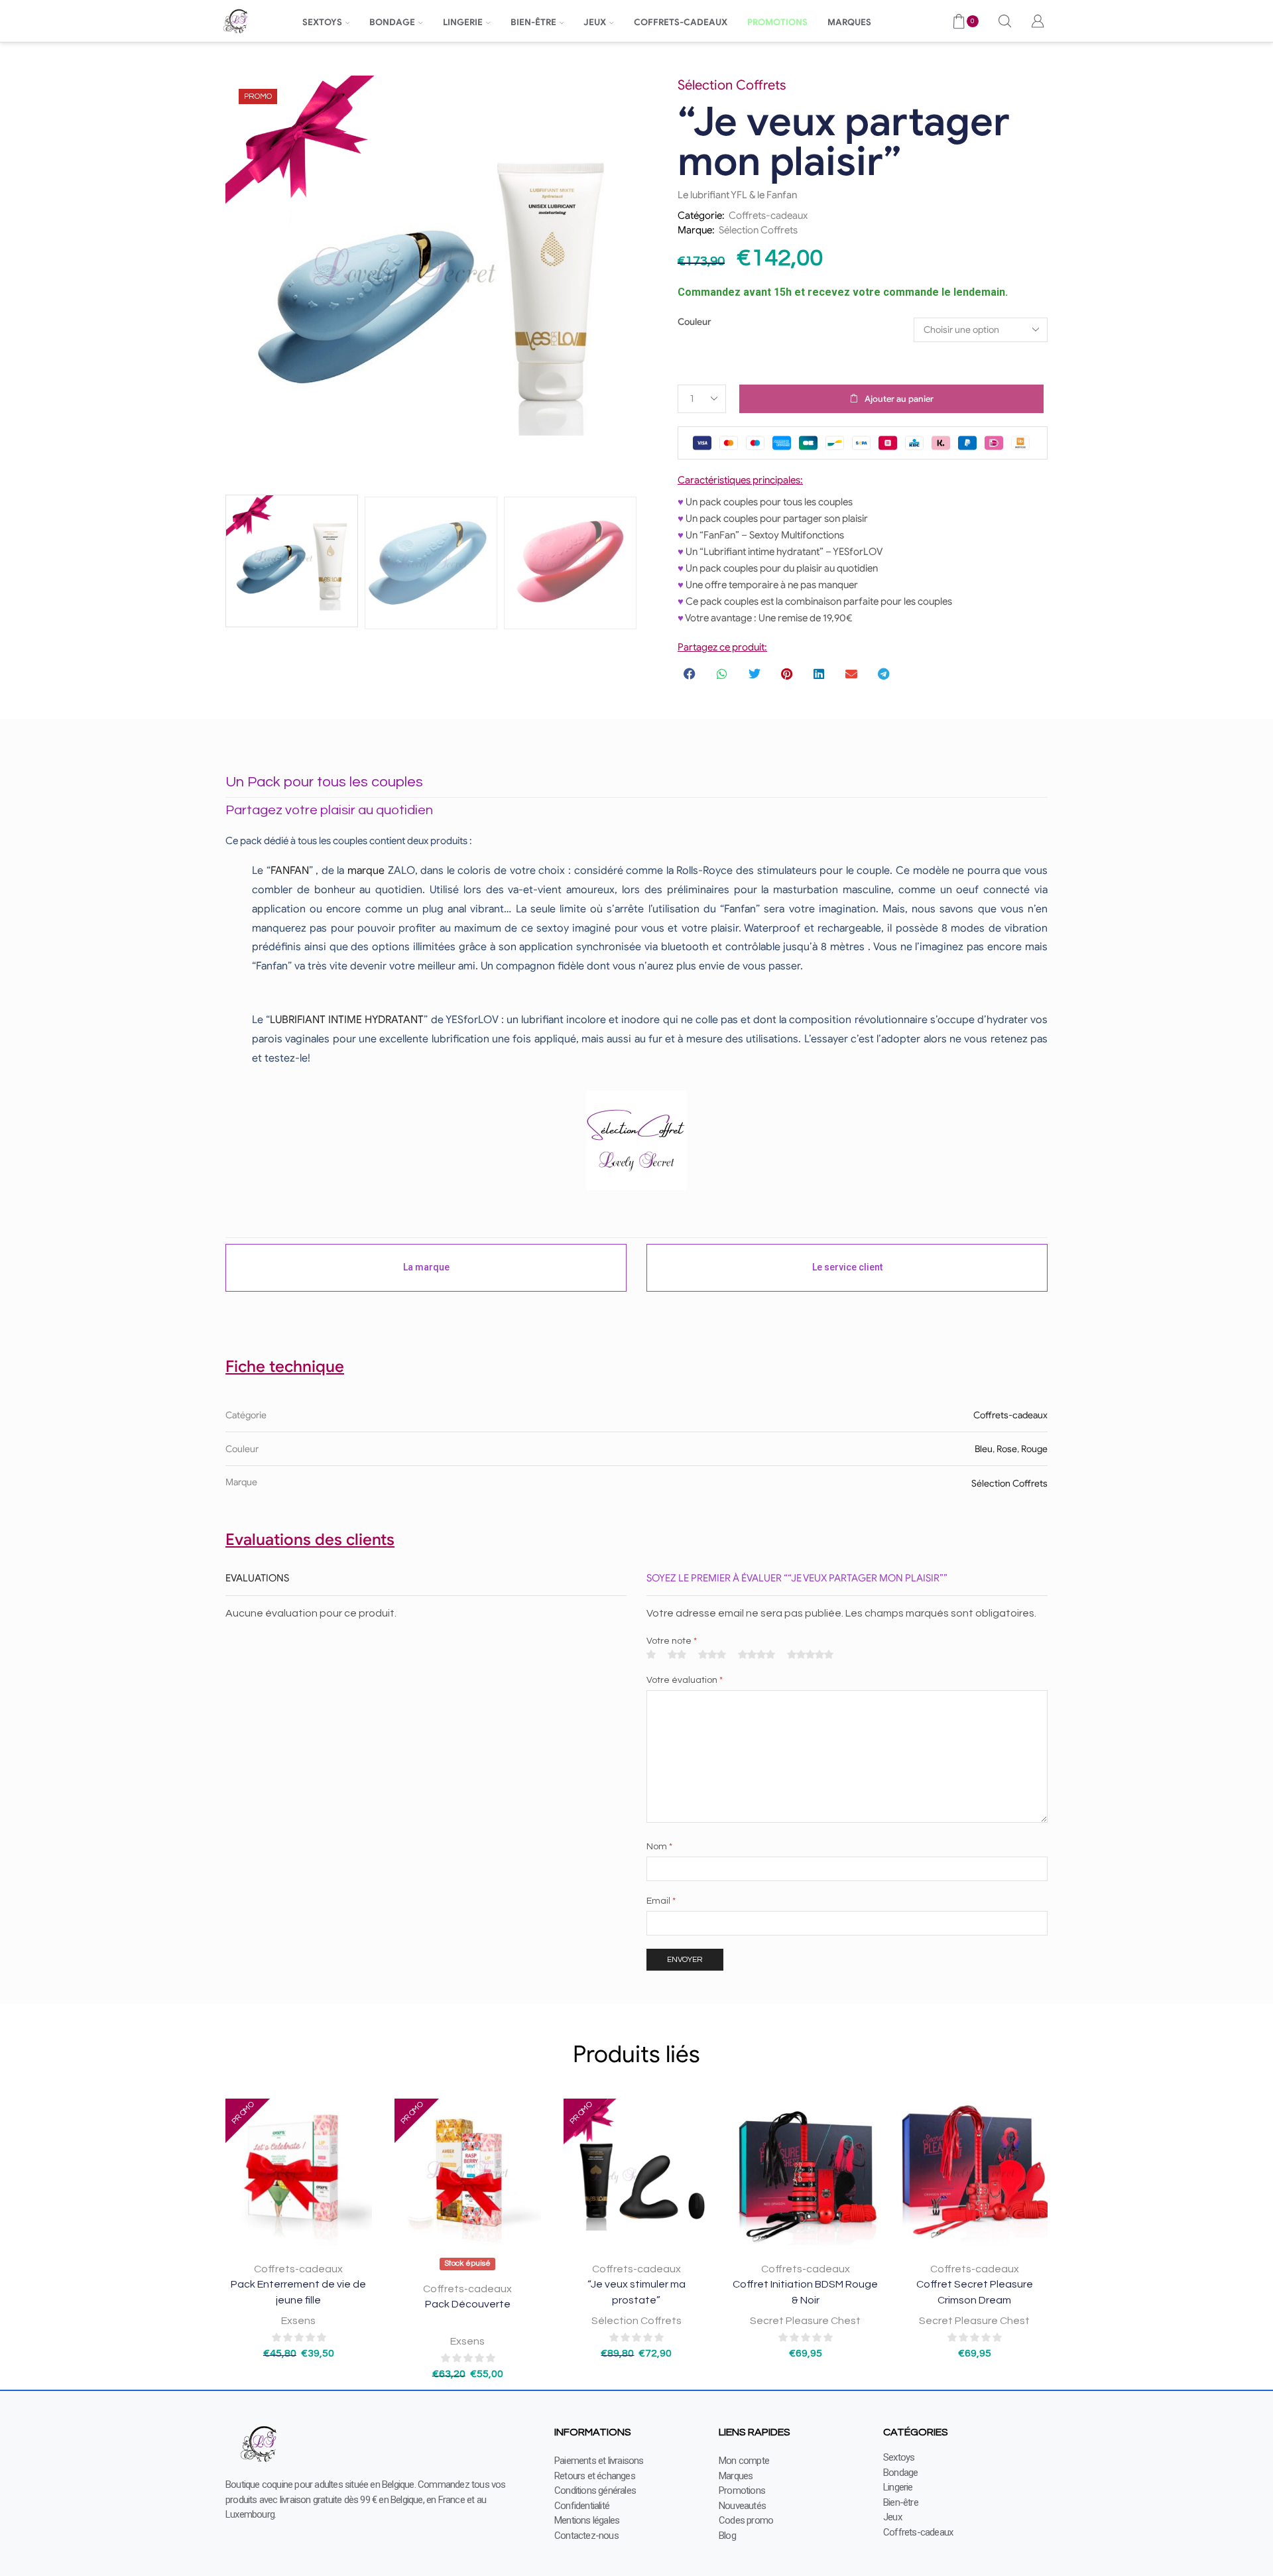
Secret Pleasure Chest (805, 2321)
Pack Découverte (468, 2304)
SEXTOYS (322, 22)
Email (661, 1901)
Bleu (984, 1449)
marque (366, 871)
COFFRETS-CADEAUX (681, 22)
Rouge (1034, 1449)
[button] (691, 674)
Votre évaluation (685, 1680)
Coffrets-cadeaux (768, 215)
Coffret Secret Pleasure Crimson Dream (975, 2292)
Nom (659, 1847)
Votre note (672, 1641)
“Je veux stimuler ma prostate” (636, 2292)
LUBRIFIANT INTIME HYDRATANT (347, 1020)
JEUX (595, 22)
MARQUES (849, 22)
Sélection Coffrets (758, 230)
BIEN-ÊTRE (533, 22)
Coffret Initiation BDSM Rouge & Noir (805, 2292)
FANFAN (290, 871)
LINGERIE (463, 22)
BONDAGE (392, 22)
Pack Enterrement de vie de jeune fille (298, 2292)
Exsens (298, 2321)
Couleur (695, 322)
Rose (1007, 1449)
